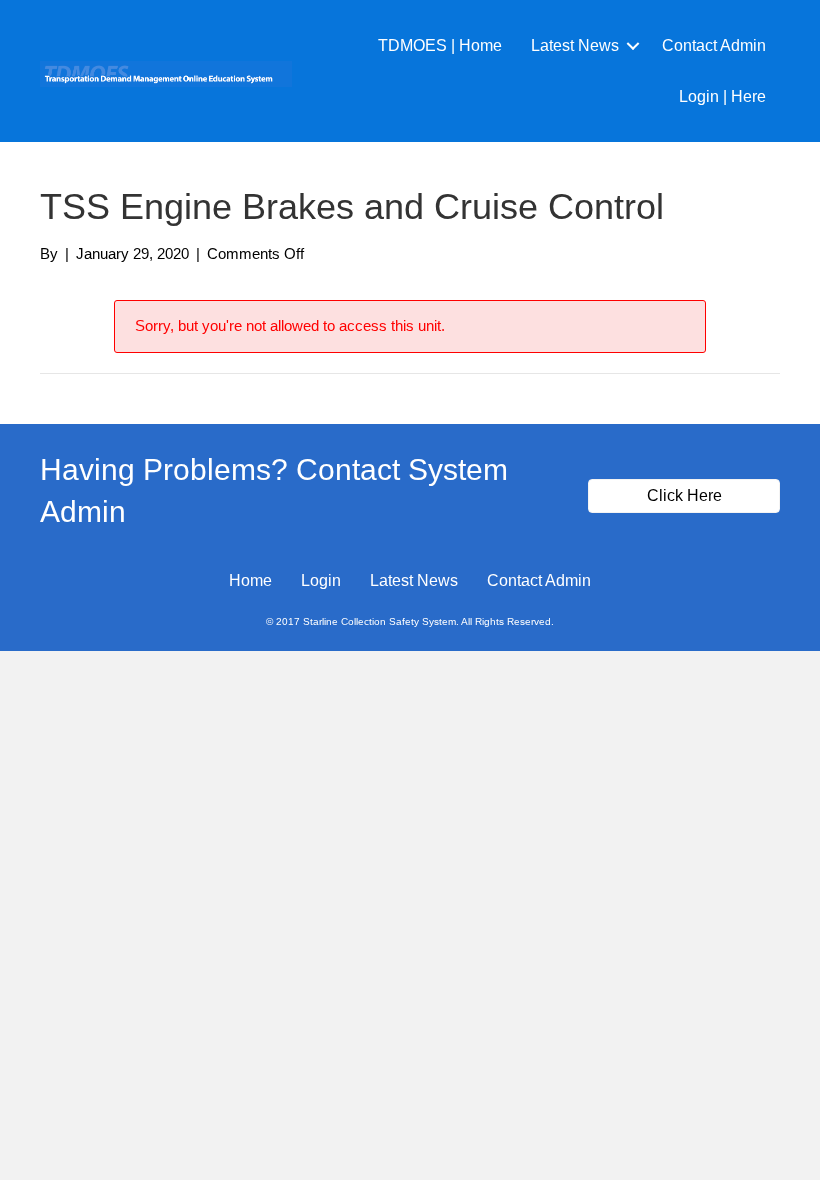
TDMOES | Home (440, 45)
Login (321, 580)
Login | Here (722, 96)
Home (250, 580)
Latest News (575, 45)
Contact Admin (714, 45)
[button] (633, 45)
